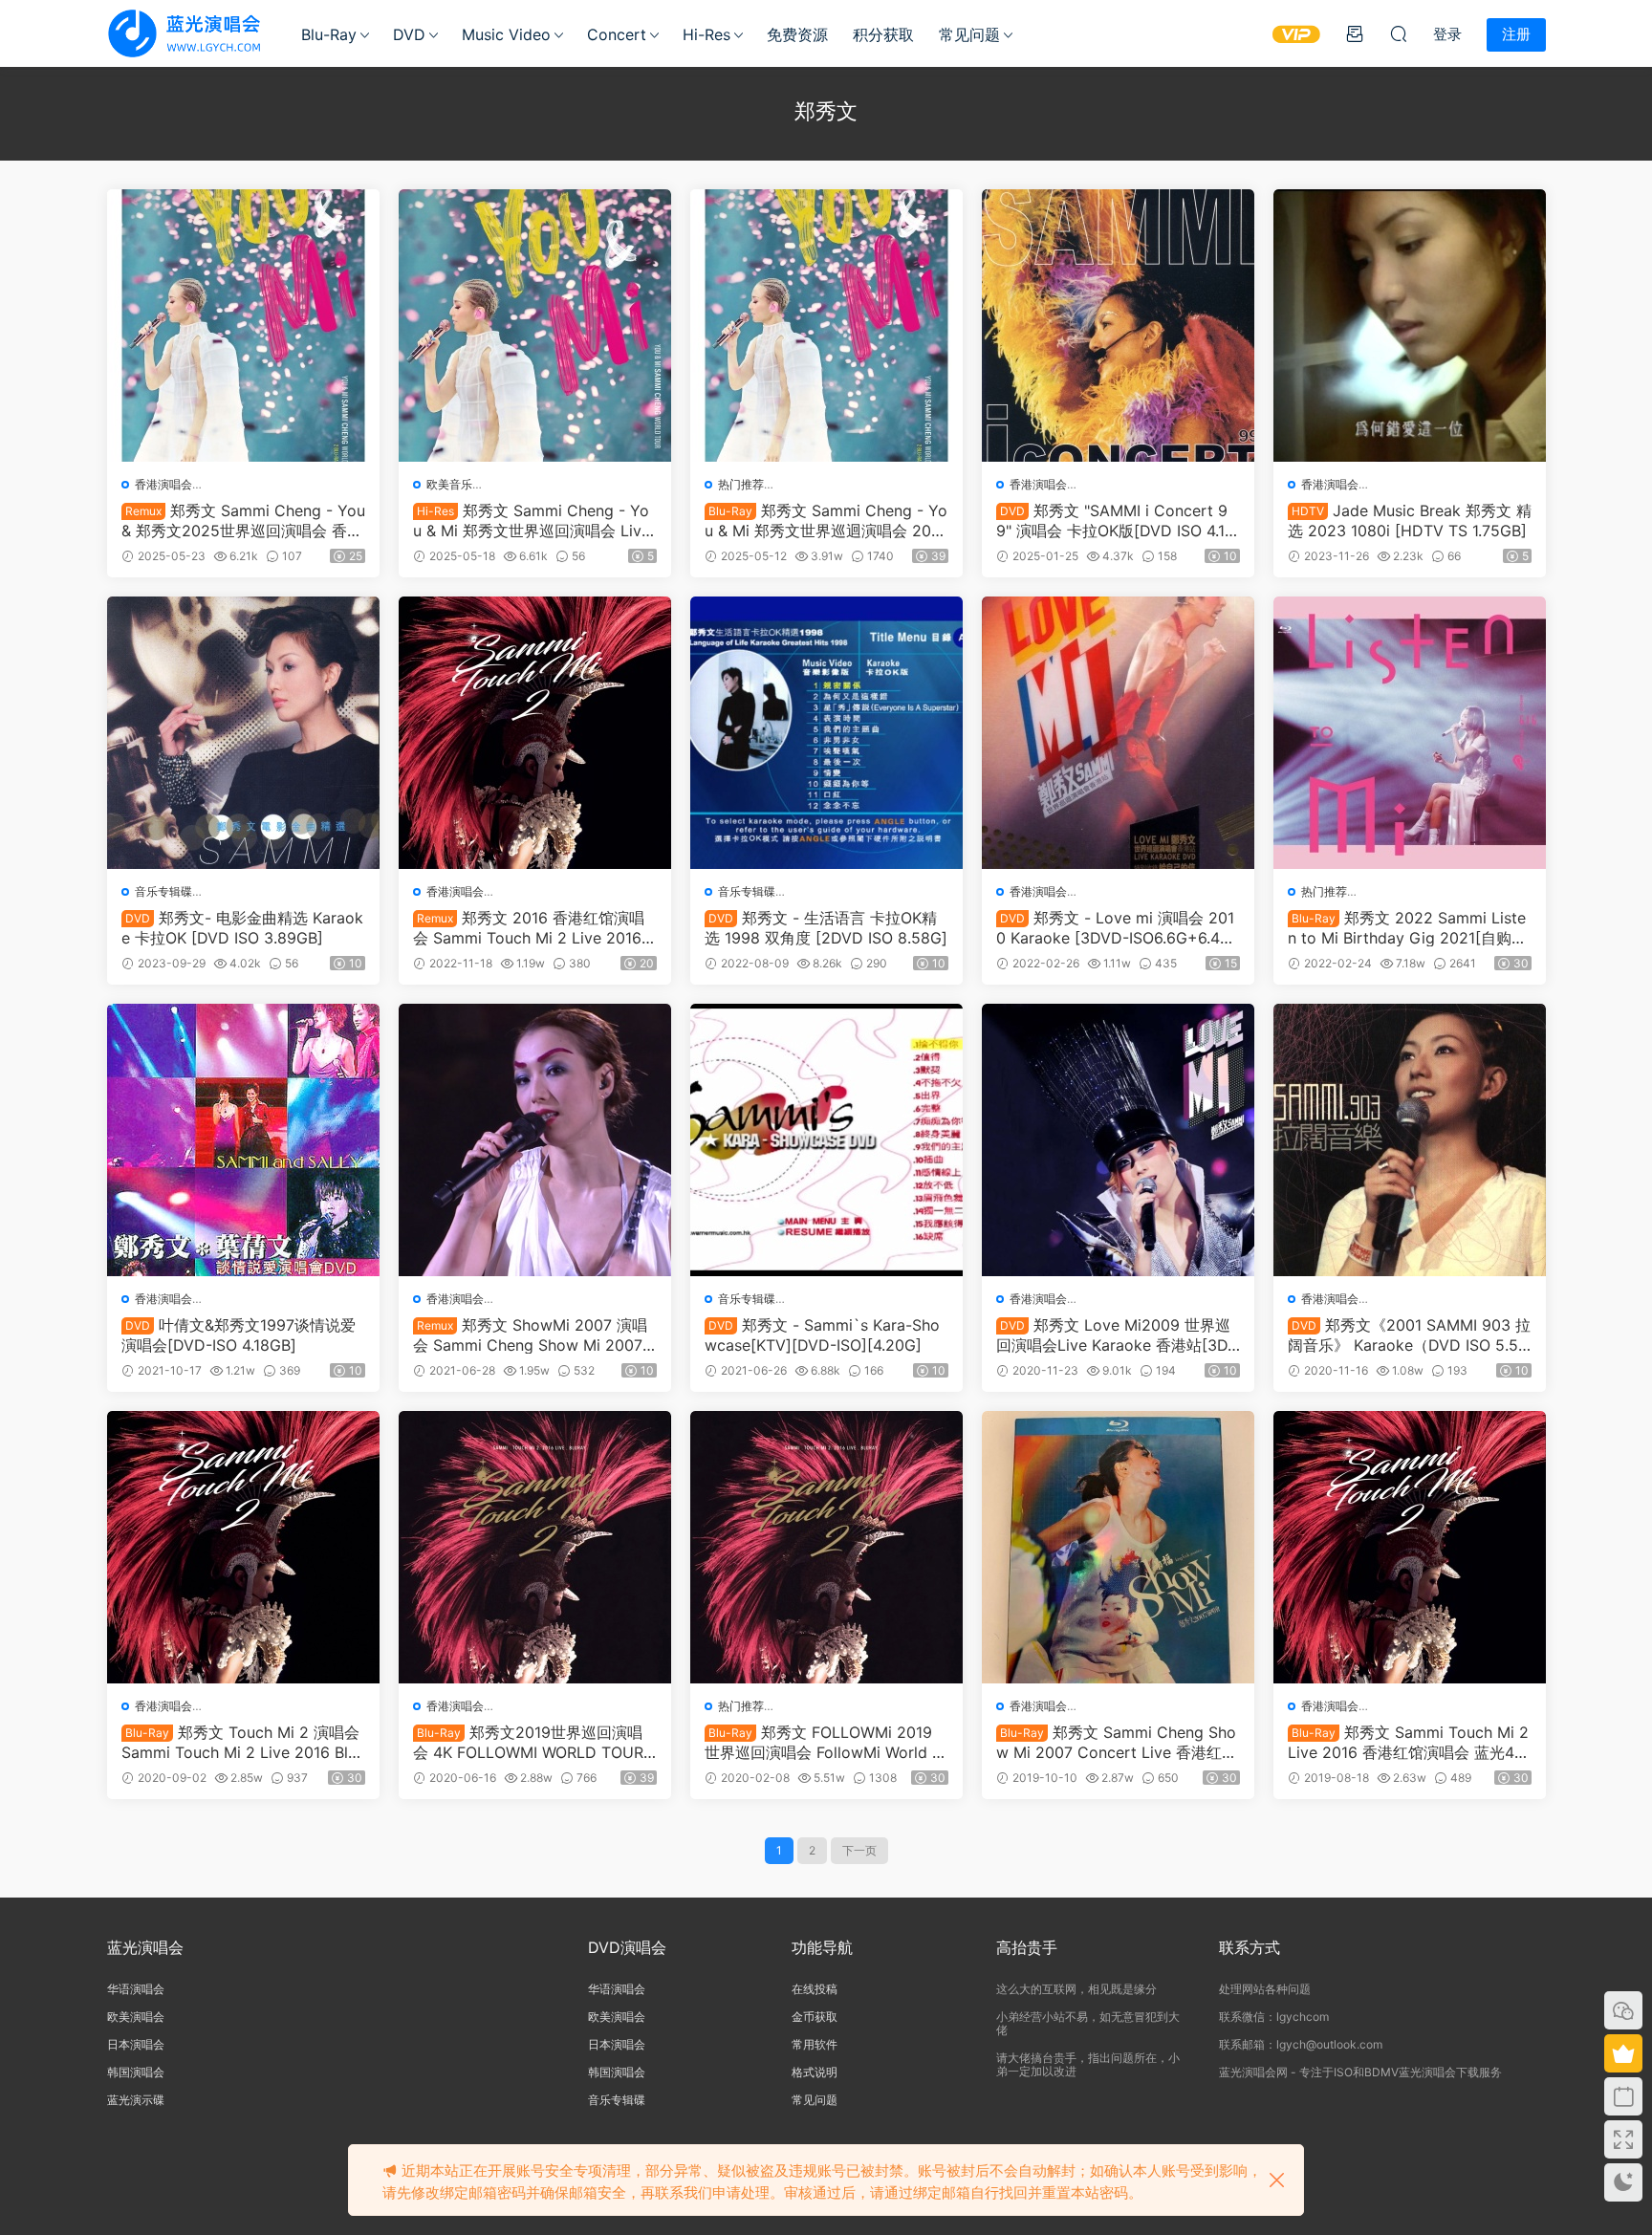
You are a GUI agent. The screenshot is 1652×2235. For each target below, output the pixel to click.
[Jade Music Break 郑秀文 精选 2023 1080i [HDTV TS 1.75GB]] (1410, 325)
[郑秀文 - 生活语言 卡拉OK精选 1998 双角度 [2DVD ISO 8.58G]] (826, 733)
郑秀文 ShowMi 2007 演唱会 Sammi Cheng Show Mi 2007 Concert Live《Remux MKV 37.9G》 (530, 1334)
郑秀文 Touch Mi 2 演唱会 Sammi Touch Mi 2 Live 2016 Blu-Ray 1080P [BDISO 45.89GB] (242, 1742)
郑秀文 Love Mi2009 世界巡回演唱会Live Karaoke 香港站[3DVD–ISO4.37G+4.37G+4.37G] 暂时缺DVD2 (1117, 1334)
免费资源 (797, 34)
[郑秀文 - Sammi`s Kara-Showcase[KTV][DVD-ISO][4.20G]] (826, 1140)
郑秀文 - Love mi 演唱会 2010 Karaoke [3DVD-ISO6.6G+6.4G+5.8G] (1115, 927)
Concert (617, 34)
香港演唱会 (163, 484)
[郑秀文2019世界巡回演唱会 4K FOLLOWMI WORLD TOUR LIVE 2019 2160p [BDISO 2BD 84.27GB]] (535, 1547)
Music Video (506, 34)
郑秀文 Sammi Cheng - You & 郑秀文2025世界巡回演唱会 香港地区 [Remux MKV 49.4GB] (243, 520)
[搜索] (1399, 33)
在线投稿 (815, 1989)
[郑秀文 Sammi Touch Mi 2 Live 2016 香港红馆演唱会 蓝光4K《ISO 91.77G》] (1410, 1547)
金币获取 (815, 2017)
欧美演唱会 (136, 2017)
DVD (409, 34)
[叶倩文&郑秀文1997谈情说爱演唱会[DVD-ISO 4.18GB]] (243, 1140)
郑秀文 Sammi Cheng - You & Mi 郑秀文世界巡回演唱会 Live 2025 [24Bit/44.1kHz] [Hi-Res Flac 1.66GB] (533, 520)
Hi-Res (706, 34)
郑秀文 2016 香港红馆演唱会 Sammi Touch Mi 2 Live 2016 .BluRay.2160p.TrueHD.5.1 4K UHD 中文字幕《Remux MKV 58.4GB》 (533, 927)
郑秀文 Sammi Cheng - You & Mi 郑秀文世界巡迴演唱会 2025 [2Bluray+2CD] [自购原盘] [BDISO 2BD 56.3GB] (826, 520)
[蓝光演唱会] (184, 33)
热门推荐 (741, 484)
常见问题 (969, 34)
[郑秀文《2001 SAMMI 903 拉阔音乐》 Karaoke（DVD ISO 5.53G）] (1410, 1140)
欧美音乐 (449, 484)
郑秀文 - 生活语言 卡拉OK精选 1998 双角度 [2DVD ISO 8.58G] (826, 927)
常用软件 (815, 2044)
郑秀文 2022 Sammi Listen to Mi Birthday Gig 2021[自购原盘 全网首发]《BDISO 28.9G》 (1407, 927)
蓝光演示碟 (136, 2100)
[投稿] (1355, 33)
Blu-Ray (329, 34)
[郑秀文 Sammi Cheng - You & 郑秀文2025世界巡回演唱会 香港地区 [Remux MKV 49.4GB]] (243, 325)
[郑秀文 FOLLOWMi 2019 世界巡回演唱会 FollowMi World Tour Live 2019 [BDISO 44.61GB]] (826, 1547)
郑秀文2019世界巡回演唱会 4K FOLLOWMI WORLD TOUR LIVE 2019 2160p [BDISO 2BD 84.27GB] (535, 1742)
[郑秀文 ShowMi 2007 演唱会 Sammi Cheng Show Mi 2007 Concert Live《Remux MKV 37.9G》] (535, 1140)
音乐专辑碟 (163, 891)
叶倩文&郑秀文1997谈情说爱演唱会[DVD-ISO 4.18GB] (239, 1334)
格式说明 (815, 2072)
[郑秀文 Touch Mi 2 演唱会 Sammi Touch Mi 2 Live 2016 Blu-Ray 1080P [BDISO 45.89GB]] (243, 1547)
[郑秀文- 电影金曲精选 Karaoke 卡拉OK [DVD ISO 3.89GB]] (243, 733)
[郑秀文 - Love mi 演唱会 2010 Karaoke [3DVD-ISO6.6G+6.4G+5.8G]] (1118, 733)
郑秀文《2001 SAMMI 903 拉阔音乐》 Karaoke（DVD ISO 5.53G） (1409, 1334)
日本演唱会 (136, 2044)
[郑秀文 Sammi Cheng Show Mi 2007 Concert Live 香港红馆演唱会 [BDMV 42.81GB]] (1118, 1547)
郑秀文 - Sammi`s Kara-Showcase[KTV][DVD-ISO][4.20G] (822, 1334)
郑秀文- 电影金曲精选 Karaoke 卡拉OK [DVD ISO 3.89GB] (242, 927)
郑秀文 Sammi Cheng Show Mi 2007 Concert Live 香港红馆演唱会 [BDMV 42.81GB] (1117, 1742)
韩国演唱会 (136, 2072)
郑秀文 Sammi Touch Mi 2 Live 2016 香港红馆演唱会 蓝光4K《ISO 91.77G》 (1408, 1742)
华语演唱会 (136, 1989)
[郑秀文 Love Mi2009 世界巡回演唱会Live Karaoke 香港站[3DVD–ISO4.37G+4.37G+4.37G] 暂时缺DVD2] (1118, 1140)
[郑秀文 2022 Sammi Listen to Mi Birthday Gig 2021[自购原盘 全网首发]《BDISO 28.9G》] (1410, 733)
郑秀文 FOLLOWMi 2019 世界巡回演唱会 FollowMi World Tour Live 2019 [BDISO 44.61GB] (823, 1742)
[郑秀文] (1118, 325)
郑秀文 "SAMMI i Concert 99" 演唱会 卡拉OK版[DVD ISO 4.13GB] (1115, 520)
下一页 (859, 1850)
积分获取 (883, 34)
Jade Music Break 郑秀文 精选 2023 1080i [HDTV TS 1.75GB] (1410, 520)
